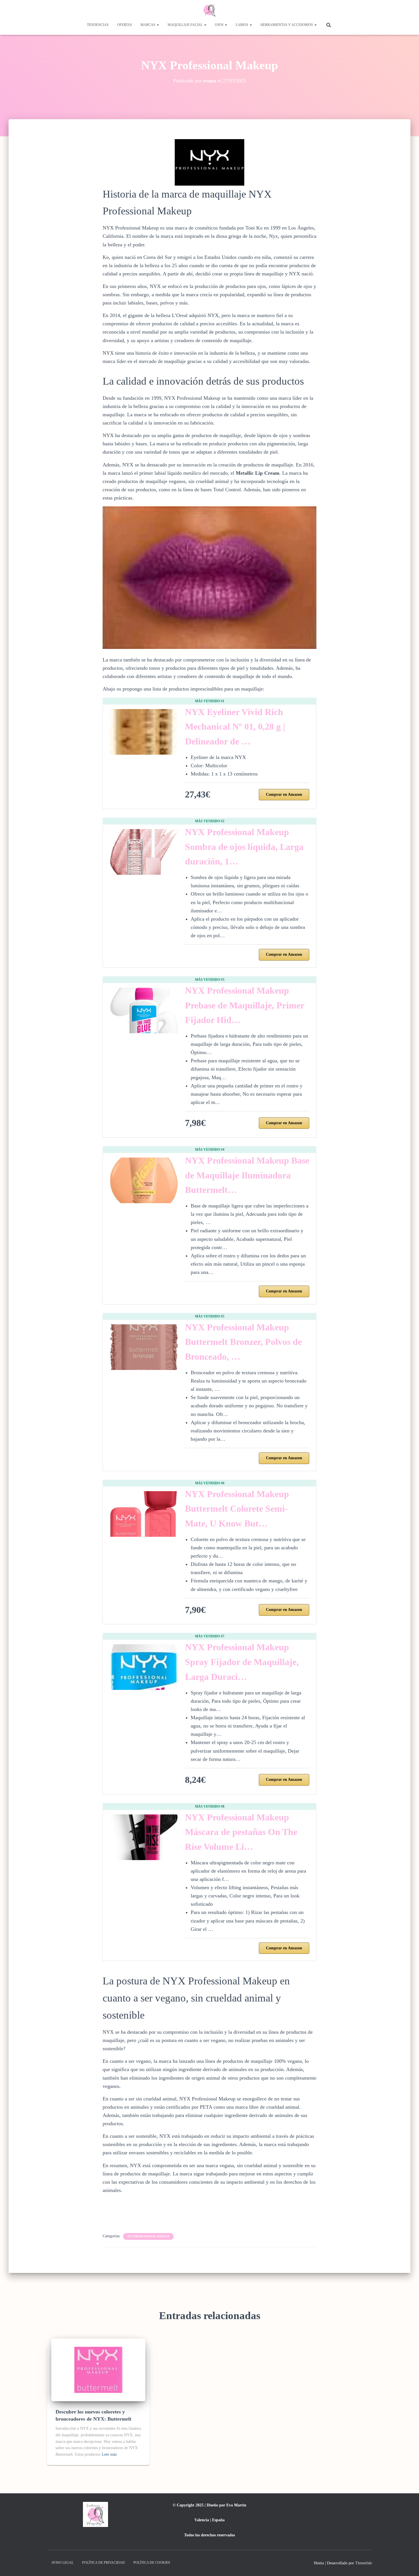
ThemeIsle (364, 2563)
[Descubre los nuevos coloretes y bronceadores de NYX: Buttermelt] (98, 2369)
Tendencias (98, 25)
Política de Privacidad (103, 2563)
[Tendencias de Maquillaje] (209, 10)
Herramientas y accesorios (287, 25)
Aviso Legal (62, 2563)
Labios (242, 25)
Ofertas (125, 25)
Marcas (148, 25)
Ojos (220, 25)
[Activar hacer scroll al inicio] (408, 2565)
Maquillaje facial (186, 25)
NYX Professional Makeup (148, 2236)
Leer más (109, 2454)
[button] (158, 25)
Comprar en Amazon (284, 794)
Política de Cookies (152, 2563)
